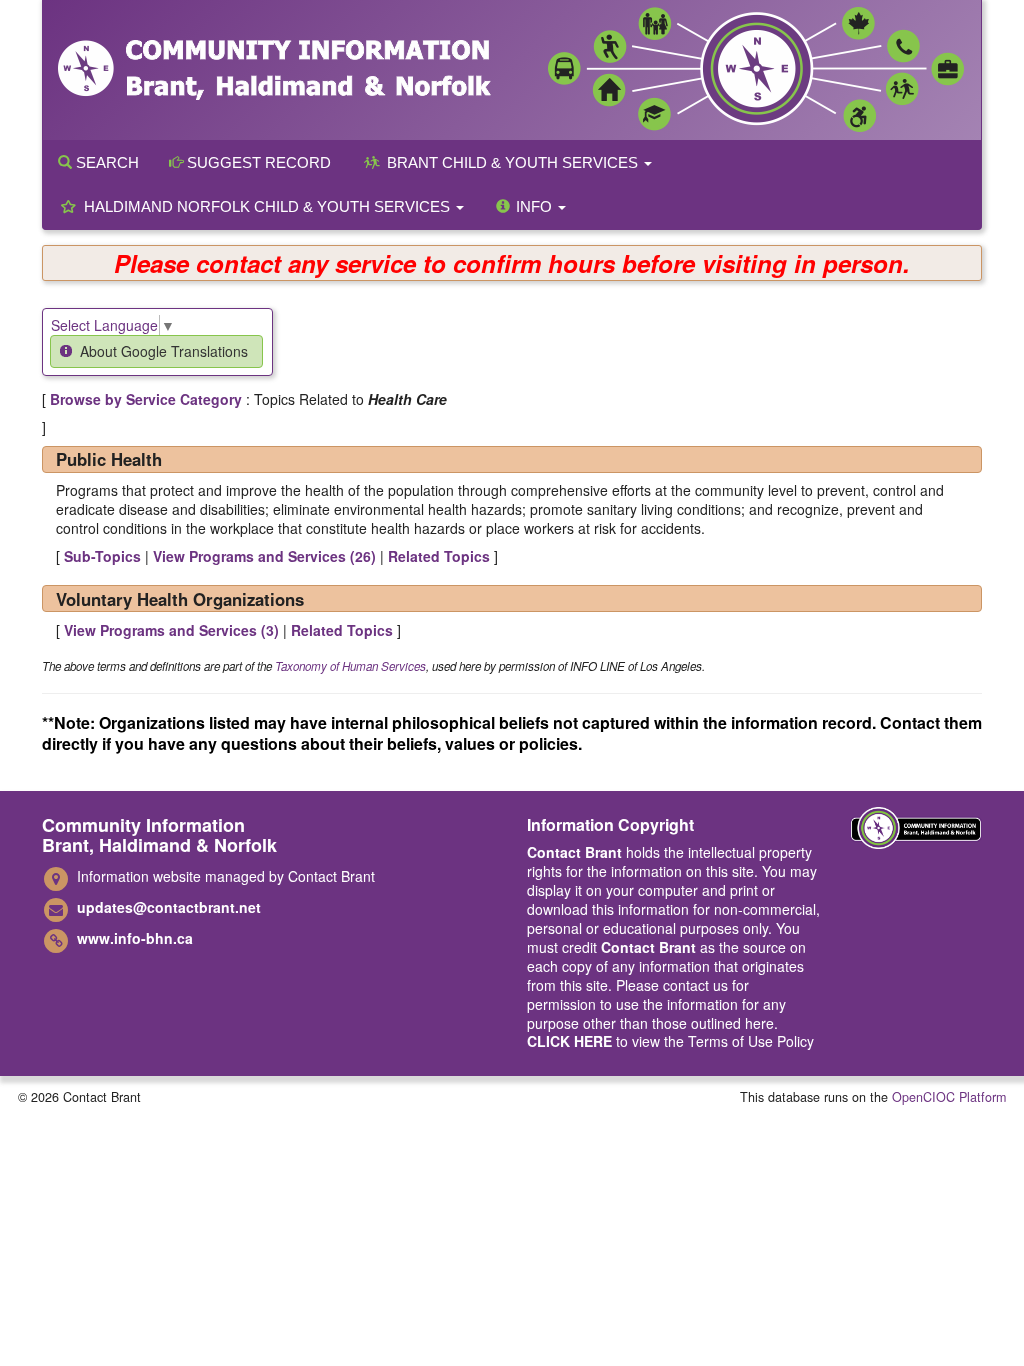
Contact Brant (574, 852)
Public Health (109, 459)
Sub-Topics (102, 556)
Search (105, 162)
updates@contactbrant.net (169, 907)
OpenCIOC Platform (949, 1097)
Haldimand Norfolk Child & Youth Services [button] (267, 206)
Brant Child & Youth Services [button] (512, 162)
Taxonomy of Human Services (350, 666)
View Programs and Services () (264, 556)
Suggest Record (257, 162)
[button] (156, 351)
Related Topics (439, 556)
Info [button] (534, 206)
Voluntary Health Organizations (180, 599)
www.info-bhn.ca (135, 938)
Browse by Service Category (146, 399)
